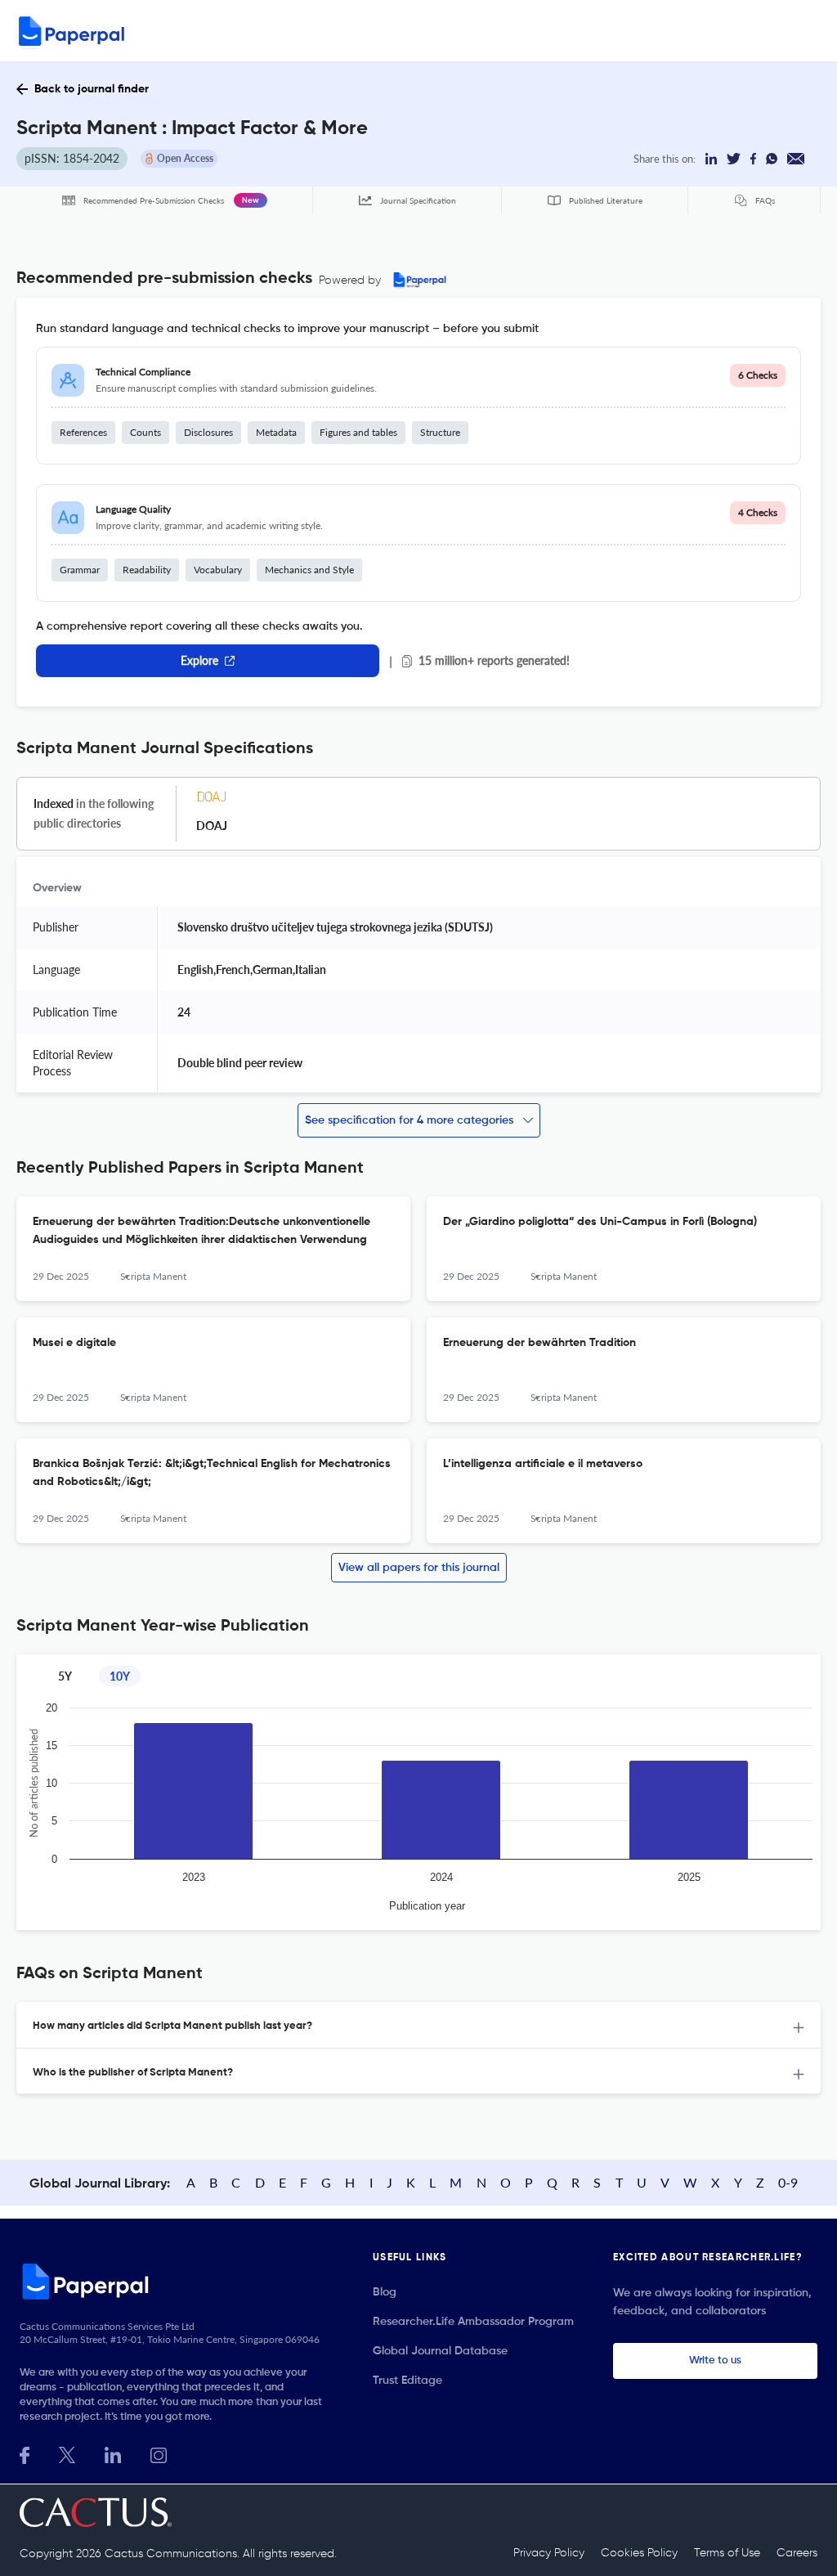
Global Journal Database (440, 2351)
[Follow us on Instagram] (159, 2454)
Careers (797, 2553)
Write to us (715, 2361)
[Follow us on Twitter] (67, 2454)
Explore (199, 660)
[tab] (418, 2025)
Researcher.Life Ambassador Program (473, 2322)
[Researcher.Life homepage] (177, 2281)
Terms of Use (727, 2553)
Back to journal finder (92, 89)
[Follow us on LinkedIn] (113, 2454)
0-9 (788, 2182)
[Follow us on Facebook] (25, 2454)
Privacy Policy (549, 2553)
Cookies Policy (639, 2553)
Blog (385, 2292)
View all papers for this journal (419, 1568)
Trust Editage (407, 2381)
